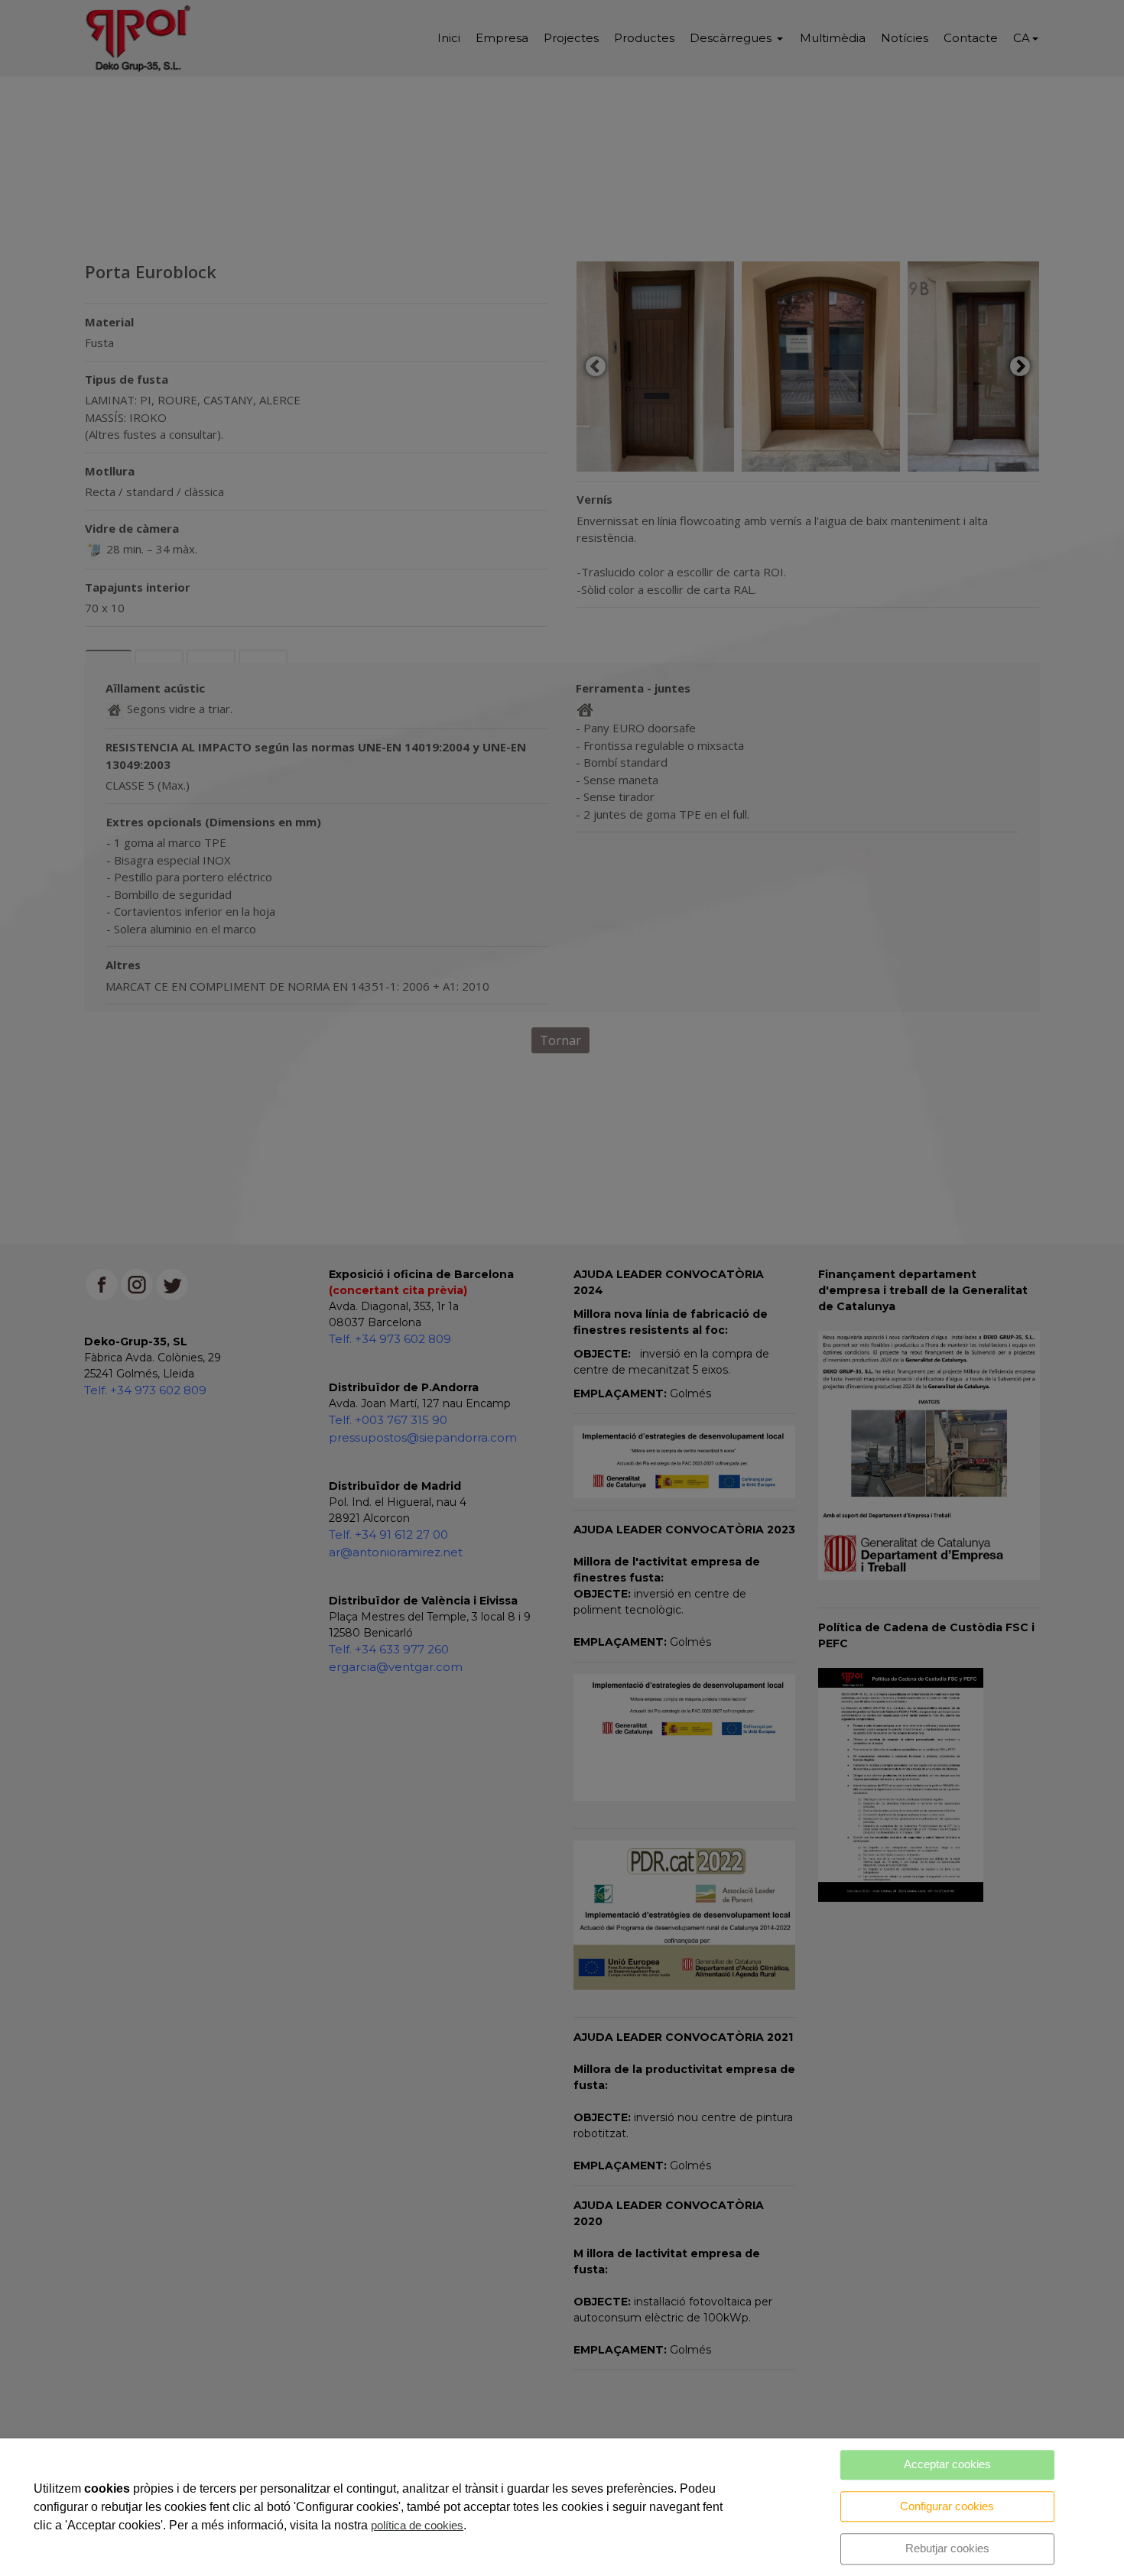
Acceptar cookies (947, 2464)
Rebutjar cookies (947, 2548)
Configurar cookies (947, 2506)
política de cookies (417, 2525)
